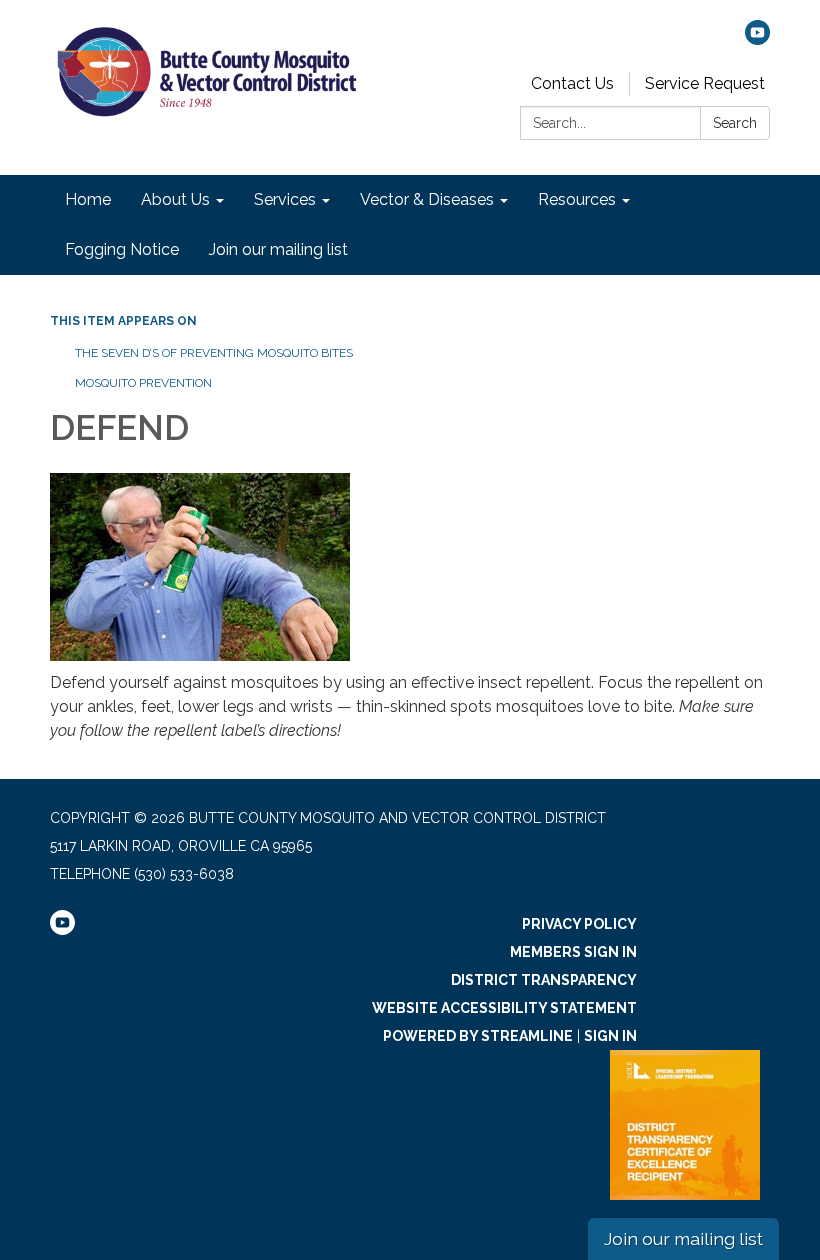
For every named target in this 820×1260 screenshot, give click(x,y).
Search (735, 123)
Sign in (610, 1036)
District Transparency (544, 980)
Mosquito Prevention (143, 383)
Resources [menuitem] (577, 199)
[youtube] (757, 39)
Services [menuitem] (285, 199)
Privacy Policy (579, 924)
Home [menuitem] (88, 199)
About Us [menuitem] (175, 199)
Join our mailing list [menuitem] (278, 249)
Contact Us (572, 83)
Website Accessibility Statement (504, 1008)
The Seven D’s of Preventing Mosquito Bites (214, 353)
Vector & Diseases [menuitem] (427, 199)
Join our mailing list (683, 1238)
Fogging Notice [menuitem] (122, 249)
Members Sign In (573, 952)
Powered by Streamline (478, 1036)
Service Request (705, 83)
